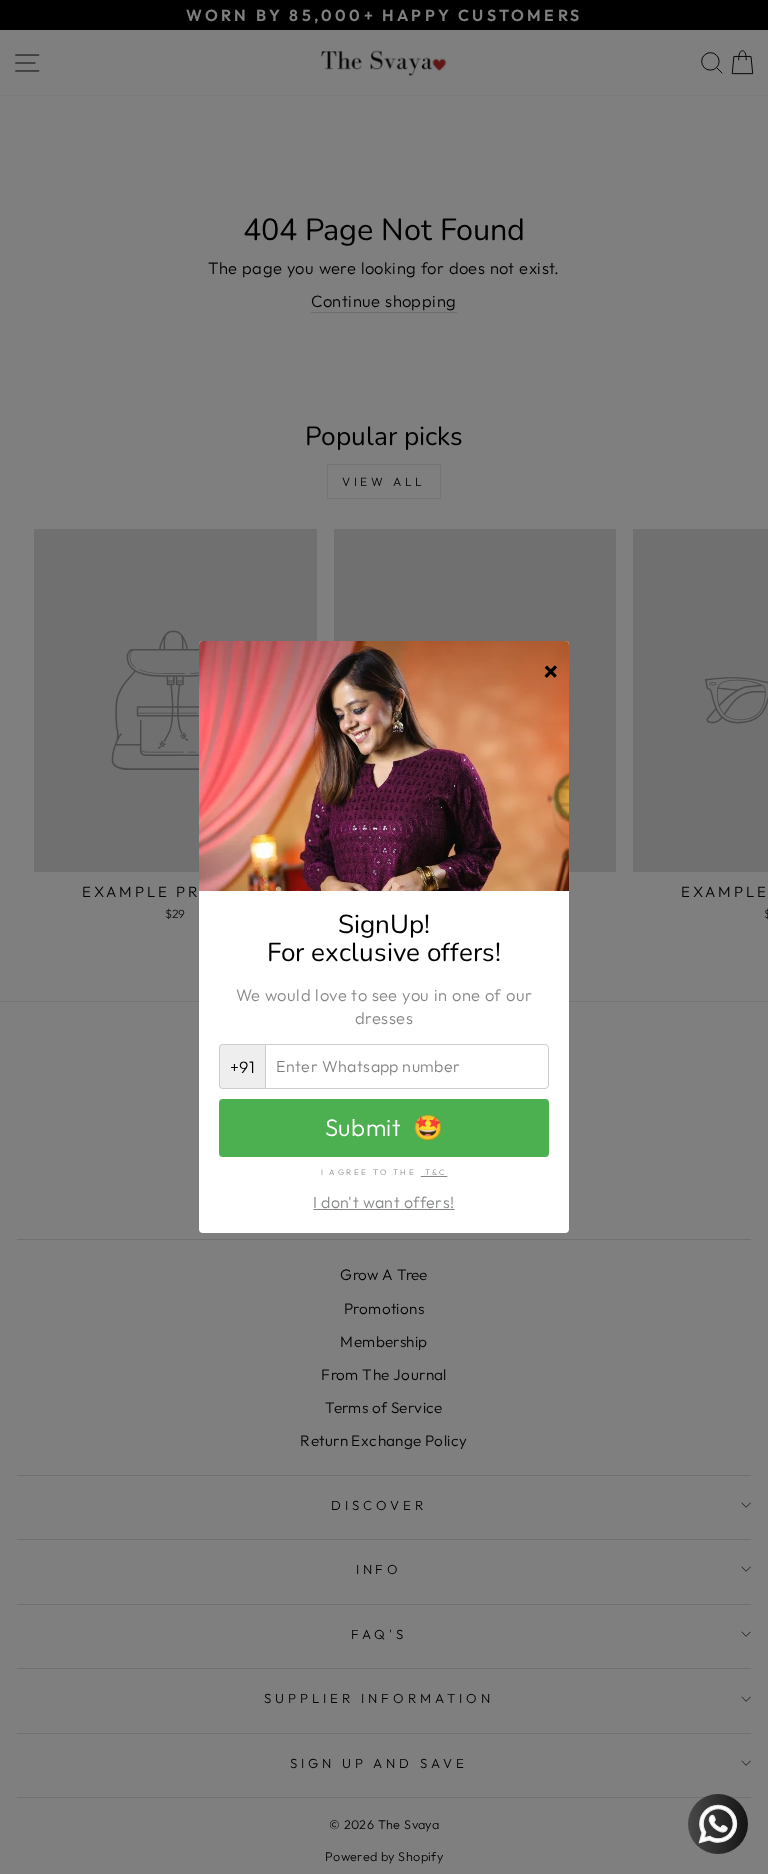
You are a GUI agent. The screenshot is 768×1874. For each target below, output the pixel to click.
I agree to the (384, 1172)
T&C (434, 1172)
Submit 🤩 (384, 1127)
